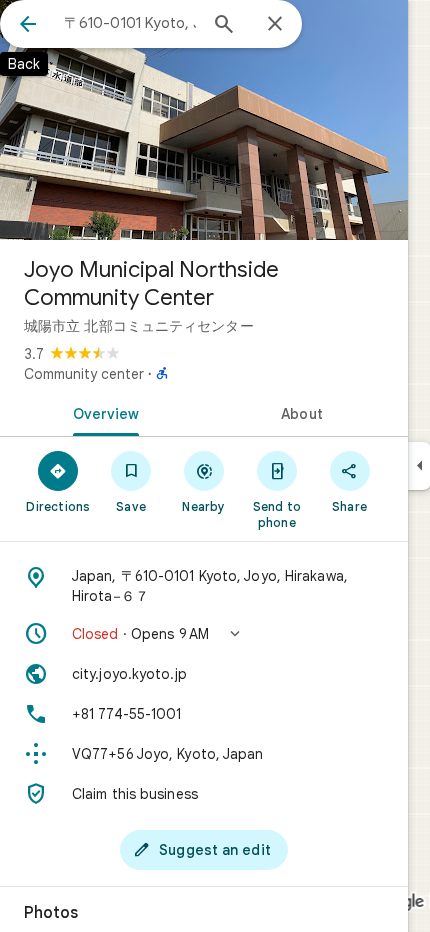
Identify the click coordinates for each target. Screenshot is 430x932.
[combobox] (130, 23)
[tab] (102, 412)
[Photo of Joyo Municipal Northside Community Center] (204, 120)
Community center (84, 374)
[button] (204, 634)
